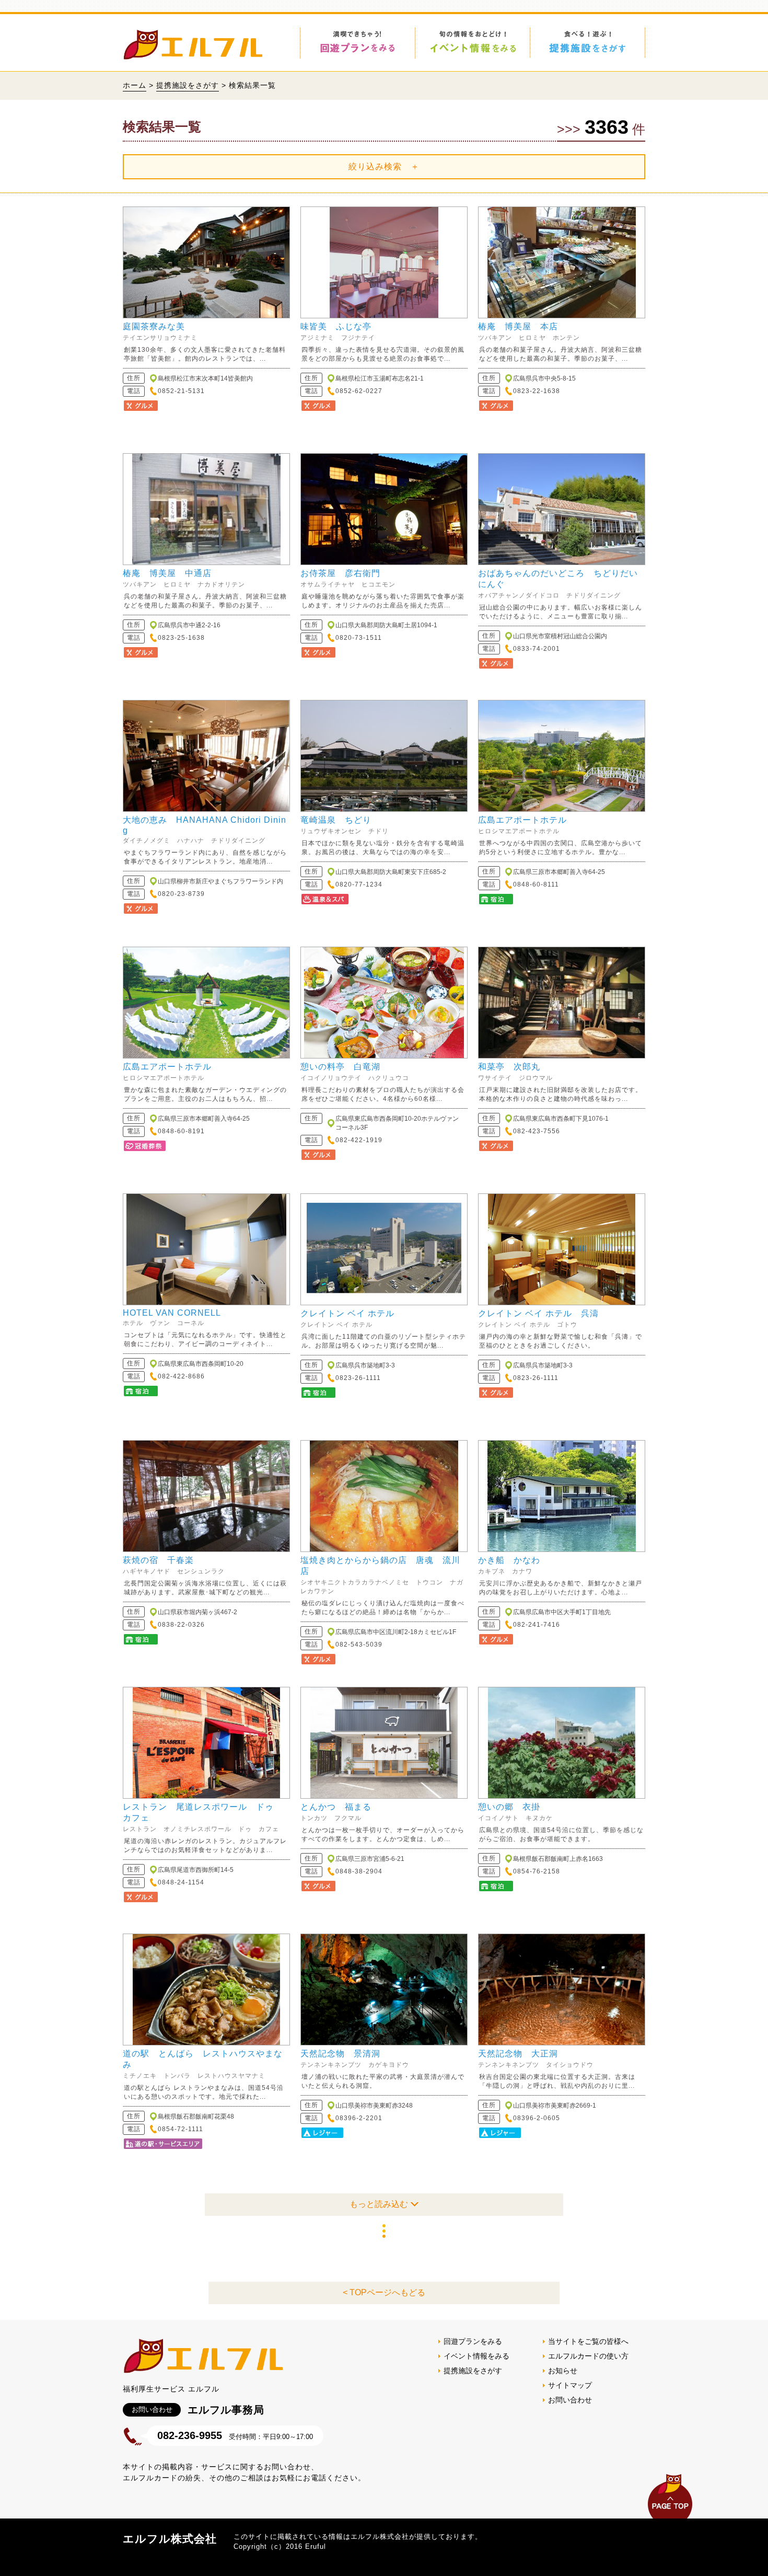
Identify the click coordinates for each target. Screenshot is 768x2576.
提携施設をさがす (188, 85)
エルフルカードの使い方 (588, 2356)
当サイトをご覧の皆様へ (588, 2341)
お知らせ (563, 2371)
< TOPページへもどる (384, 2292)
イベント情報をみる (476, 2356)
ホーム (135, 85)
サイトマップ (570, 2385)
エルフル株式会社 (170, 2539)
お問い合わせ (570, 2400)
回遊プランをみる (473, 2341)
